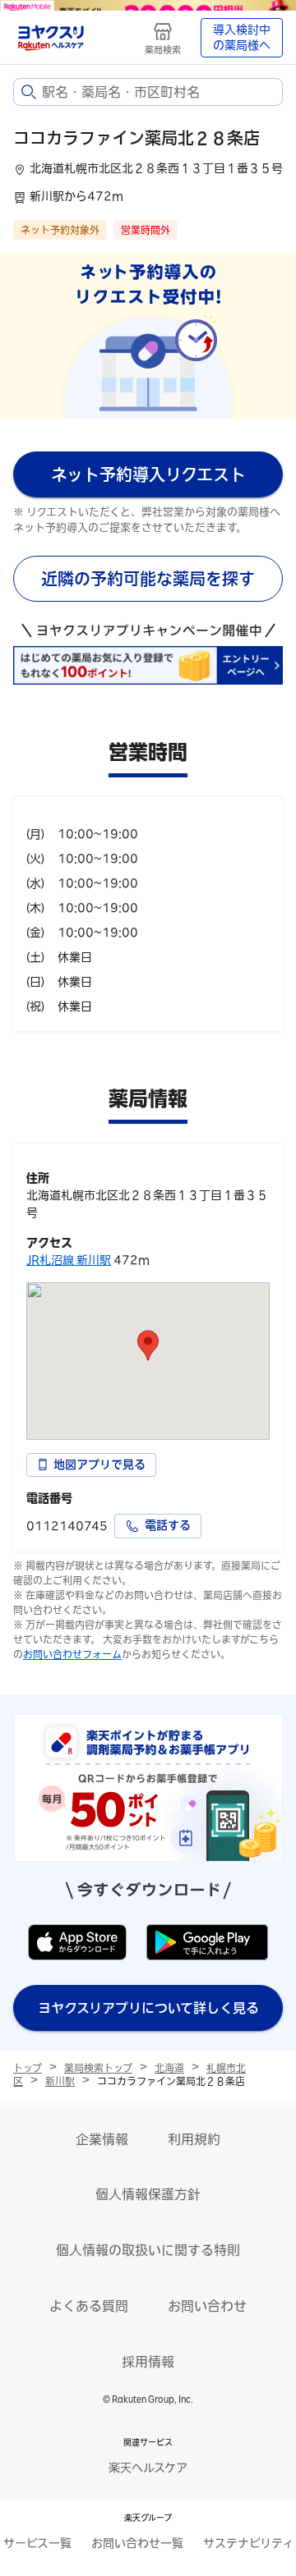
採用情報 (148, 2362)
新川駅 (60, 2081)
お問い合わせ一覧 (137, 2543)
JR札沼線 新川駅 (69, 1260)
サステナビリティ (248, 2543)
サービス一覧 (37, 2543)
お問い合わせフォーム (72, 1654)
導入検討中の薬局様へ (242, 38)
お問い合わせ (207, 2306)
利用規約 (194, 2139)
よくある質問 (89, 2306)
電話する (168, 1525)
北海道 (169, 2068)
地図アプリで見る (99, 1464)
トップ (28, 2068)
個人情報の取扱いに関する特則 (148, 2250)
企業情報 (102, 2139)
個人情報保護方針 (148, 2194)
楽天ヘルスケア (148, 2468)
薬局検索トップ (98, 2068)
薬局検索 (163, 50)
